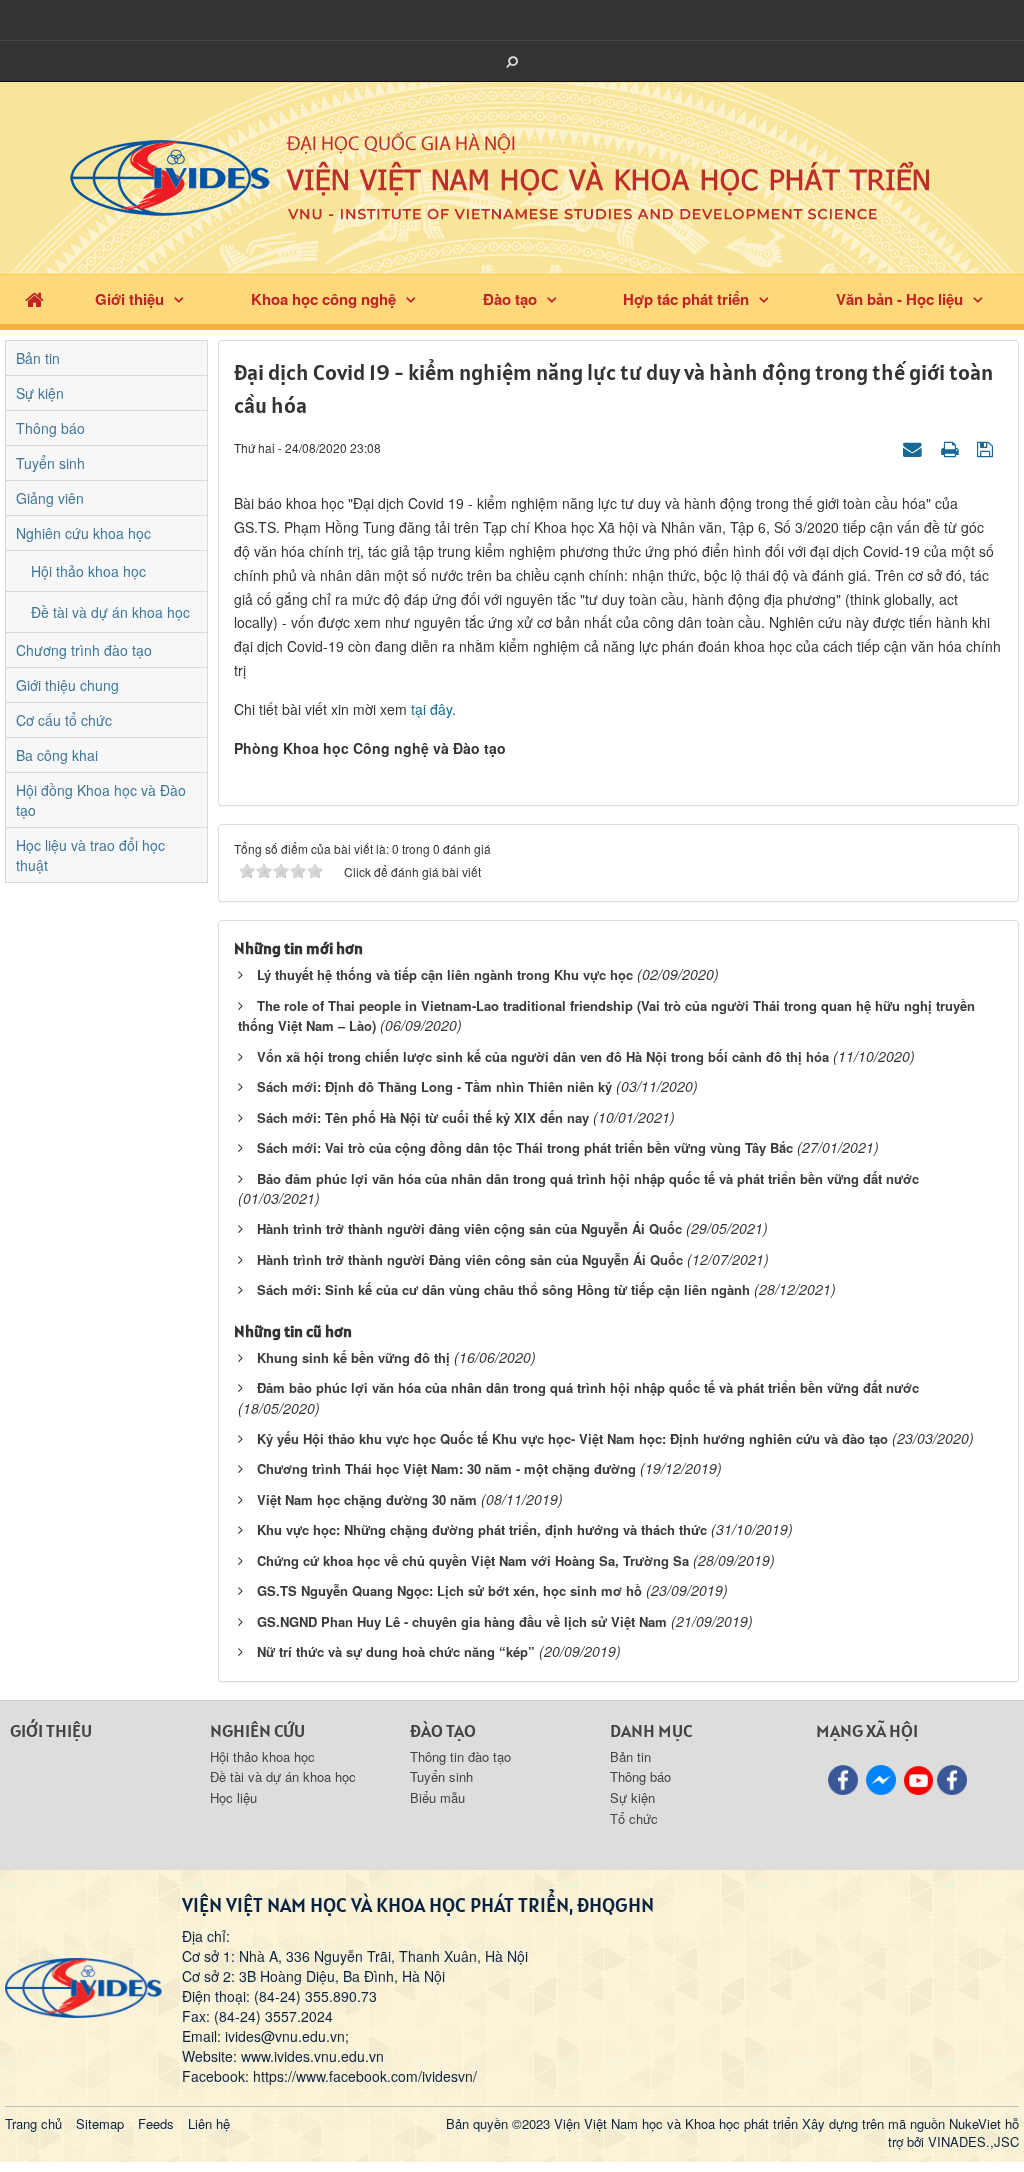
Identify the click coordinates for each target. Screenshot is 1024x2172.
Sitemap (100, 2123)
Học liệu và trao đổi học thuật (90, 855)
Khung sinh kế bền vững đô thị (353, 1357)
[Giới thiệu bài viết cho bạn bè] (915, 447)
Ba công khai (57, 755)
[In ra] (952, 447)
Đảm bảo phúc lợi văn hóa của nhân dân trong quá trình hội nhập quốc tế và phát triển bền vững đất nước (588, 1387)
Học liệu (233, 1797)
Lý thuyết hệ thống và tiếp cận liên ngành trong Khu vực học (445, 974)
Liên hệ (209, 2123)
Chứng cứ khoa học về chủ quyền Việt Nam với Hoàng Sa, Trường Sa (473, 1560)
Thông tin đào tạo (460, 1756)
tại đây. (433, 709)
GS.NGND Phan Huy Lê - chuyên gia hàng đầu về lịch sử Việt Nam (462, 1621)
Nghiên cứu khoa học (83, 533)
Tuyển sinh (50, 463)
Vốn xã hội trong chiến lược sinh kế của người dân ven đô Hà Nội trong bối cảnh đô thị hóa (543, 1056)
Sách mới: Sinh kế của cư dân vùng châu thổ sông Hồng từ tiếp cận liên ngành (503, 1289)
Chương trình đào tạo (84, 650)
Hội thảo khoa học (88, 571)
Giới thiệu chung (67, 685)
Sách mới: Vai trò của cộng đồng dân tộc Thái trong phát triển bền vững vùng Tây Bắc (525, 1147)
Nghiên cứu (257, 1730)
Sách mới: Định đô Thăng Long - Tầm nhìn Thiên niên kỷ (434, 1086)
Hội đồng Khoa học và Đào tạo (101, 800)
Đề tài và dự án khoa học (110, 612)
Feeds (156, 2123)
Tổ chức (634, 1818)
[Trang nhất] (34, 299)
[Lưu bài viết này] (987, 447)
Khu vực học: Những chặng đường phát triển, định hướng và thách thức (482, 1529)
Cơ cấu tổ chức (64, 720)
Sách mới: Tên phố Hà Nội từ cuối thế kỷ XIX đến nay (423, 1117)
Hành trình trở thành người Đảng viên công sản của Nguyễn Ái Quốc (470, 1259)
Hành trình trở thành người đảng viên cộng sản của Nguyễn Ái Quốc (469, 1228)
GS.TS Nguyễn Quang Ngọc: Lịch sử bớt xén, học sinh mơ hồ (449, 1590)
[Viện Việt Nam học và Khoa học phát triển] (512, 176)
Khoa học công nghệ (323, 299)
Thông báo (50, 428)
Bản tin (38, 358)
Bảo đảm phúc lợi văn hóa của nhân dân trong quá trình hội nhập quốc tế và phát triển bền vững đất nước (588, 1178)
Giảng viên (50, 498)
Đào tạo (510, 299)
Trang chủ (33, 2123)
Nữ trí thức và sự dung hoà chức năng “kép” (396, 1651)
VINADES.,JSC (973, 2141)
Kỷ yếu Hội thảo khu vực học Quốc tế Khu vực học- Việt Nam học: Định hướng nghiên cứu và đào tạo (572, 1438)
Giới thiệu (129, 299)
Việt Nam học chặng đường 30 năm (367, 1499)
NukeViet (975, 2123)
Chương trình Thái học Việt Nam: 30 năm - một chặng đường (446, 1468)
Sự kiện (40, 393)
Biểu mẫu (437, 1797)
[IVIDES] (83, 1985)
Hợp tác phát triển (686, 299)
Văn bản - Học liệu (899, 299)
